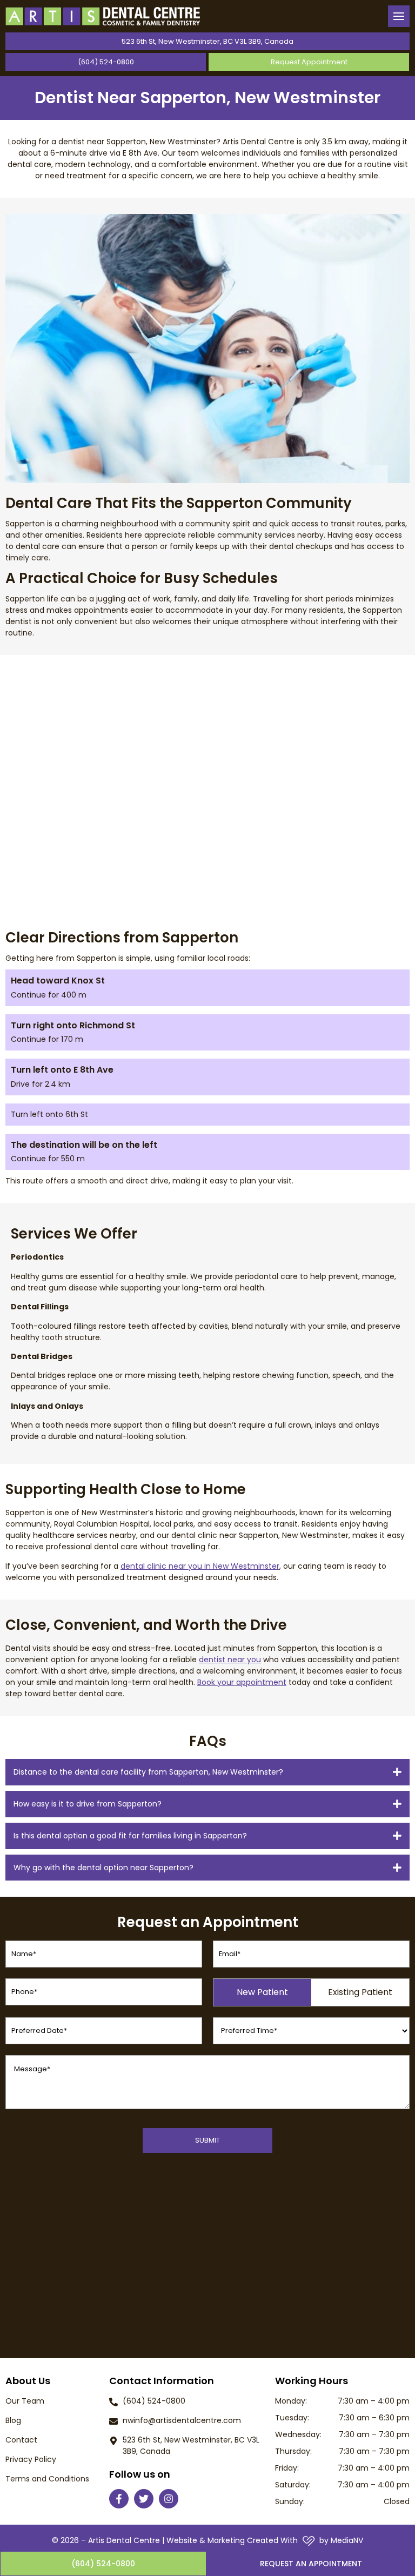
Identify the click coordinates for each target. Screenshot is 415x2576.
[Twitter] (144, 2499)
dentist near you (230, 1660)
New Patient (262, 1992)
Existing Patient (360, 1992)
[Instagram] (169, 2499)
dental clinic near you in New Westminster (200, 1566)
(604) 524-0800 (106, 62)
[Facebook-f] (119, 2499)
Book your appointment (242, 1682)
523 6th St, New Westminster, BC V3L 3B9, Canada (207, 41)
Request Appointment (309, 62)
